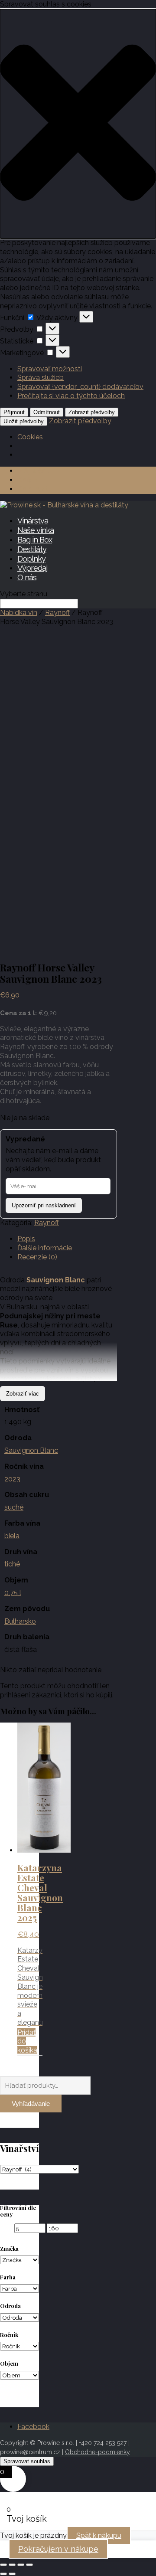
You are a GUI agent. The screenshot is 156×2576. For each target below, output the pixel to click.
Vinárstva (33, 521)
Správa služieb (41, 378)
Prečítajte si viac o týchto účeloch (71, 396)
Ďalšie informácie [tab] (45, 1248)
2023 (12, 1479)
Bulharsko (20, 1621)
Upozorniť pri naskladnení (44, 1205)
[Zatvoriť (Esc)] (29, 2565)
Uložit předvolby (24, 421)
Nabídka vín (19, 613)
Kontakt (33, 489)
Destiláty (32, 549)
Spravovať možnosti (50, 369)
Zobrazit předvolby (92, 412)
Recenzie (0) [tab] (37, 1257)
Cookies (30, 437)
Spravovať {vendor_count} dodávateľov (80, 387)
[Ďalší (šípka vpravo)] (12, 2574)
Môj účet (34, 471)
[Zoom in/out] (3, 2565)
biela (12, 1536)
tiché (12, 1564)
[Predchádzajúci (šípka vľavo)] (3, 2574)
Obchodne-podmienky (97, 2452)
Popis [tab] (26, 1239)
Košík (28, 480)
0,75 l (13, 1593)
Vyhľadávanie (31, 2104)
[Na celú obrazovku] (12, 2565)
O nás (27, 577)
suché (14, 1507)
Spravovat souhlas (27, 2461)
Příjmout (14, 412)
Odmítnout (47, 412)
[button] (78, 124)
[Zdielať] (21, 2565)
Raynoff (57, 613)
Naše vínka (36, 530)
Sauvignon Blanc (31, 1450)
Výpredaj (32, 568)
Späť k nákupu (99, 2535)
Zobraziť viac (23, 1394)
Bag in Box (35, 540)
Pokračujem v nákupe (58, 2549)
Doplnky (31, 559)
